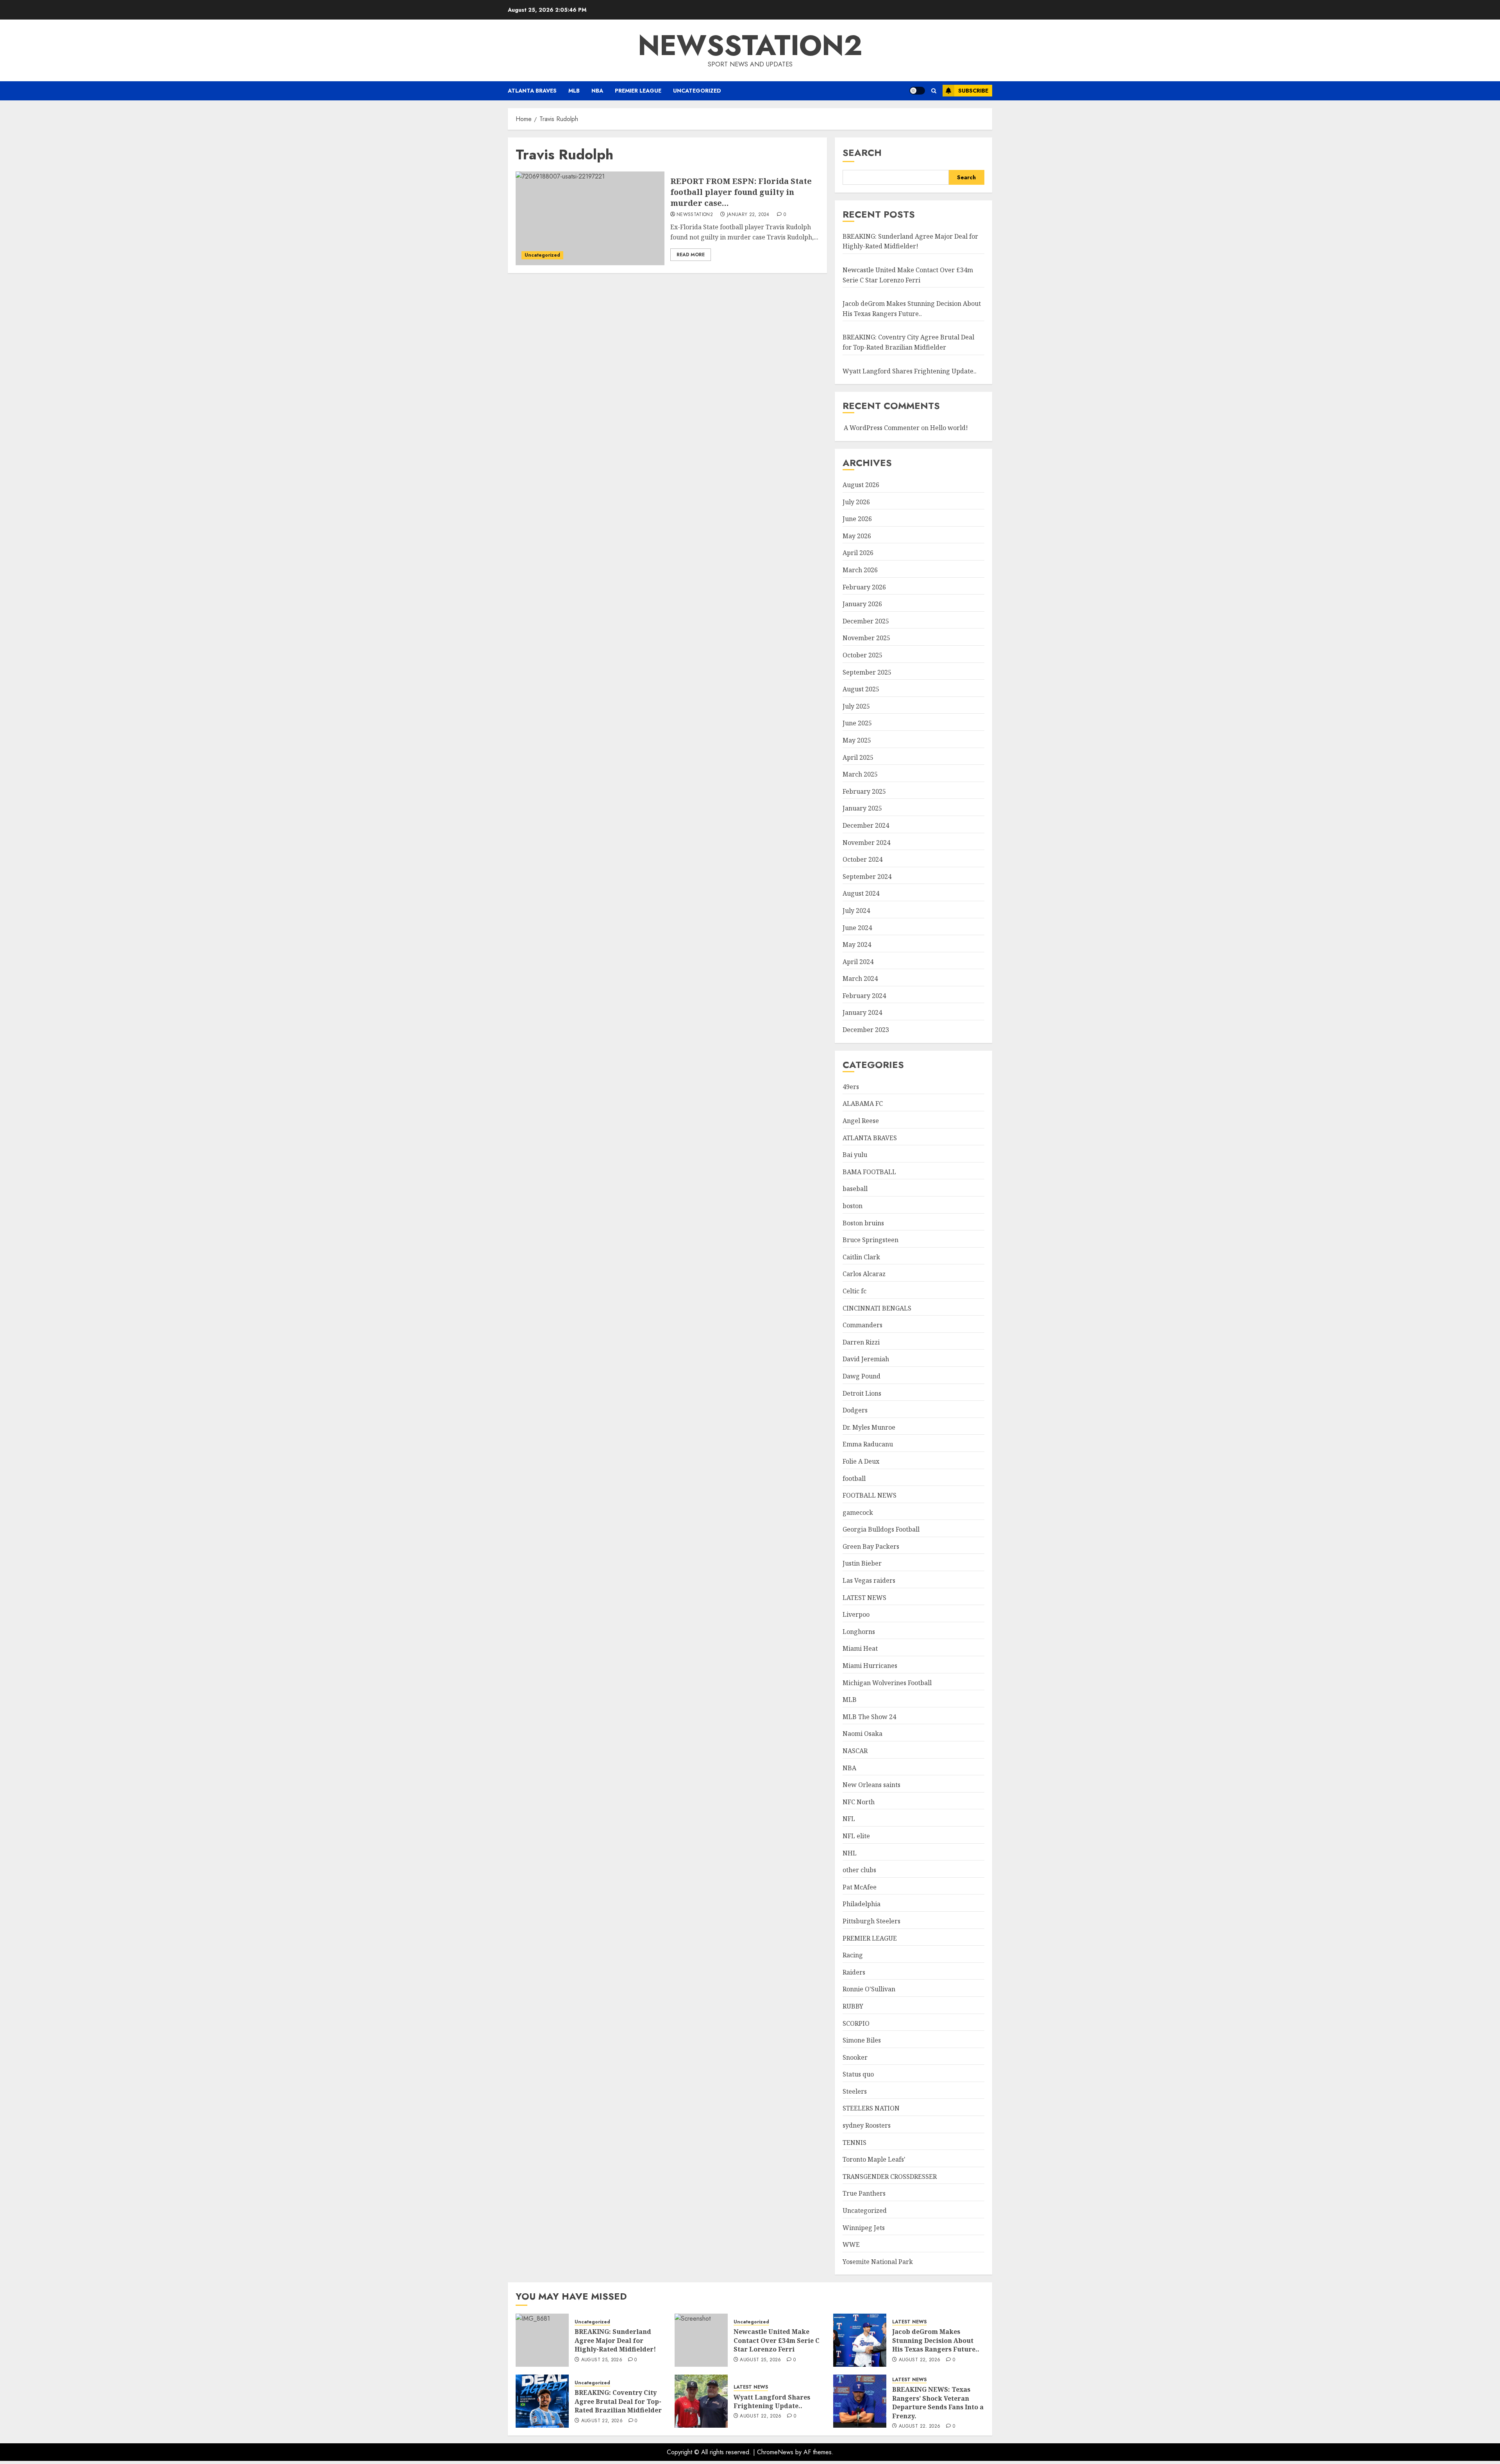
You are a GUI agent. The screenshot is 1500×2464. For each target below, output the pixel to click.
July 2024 (856, 911)
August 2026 (861, 485)
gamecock (858, 1512)
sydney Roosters (867, 2125)
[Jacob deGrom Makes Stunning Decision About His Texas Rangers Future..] (860, 2340)
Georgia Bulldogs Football (881, 1529)
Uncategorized (697, 91)
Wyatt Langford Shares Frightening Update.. (910, 371)
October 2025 (862, 655)
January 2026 (862, 604)
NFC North (859, 1802)
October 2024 (862, 859)
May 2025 (857, 740)
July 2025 (856, 706)
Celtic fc (854, 1291)
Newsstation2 (695, 215)
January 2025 (862, 808)
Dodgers (855, 1410)
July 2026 (856, 502)
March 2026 (860, 570)
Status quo (858, 2074)
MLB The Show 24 (869, 1717)
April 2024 (858, 962)
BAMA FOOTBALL (869, 1172)
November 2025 (866, 638)
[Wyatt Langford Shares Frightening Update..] (701, 2401)
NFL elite (856, 1836)
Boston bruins (863, 1223)
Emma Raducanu (868, 1444)
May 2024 (857, 945)
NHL (850, 1853)
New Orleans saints (871, 1785)
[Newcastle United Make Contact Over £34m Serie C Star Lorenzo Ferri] (701, 2340)
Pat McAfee (860, 1887)
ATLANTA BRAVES (532, 91)
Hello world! (949, 428)
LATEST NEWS (864, 1598)
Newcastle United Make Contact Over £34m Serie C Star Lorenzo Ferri (777, 2340)
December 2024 (866, 825)
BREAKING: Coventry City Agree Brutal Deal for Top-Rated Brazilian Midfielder (618, 2401)
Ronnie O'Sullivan (869, 1989)
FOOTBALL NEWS (870, 1495)
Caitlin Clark (861, 1257)
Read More (691, 255)
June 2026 (857, 519)
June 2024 (857, 928)
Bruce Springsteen (871, 1240)
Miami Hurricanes (870, 1666)
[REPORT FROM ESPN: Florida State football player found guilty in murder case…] (590, 218)
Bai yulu (855, 1155)
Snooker (855, 2057)
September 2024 (867, 877)
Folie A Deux (861, 1461)
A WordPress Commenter (882, 428)
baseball (855, 1189)
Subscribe (973, 91)
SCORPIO (856, 2023)
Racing (853, 1955)
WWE (851, 2244)
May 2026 (857, 536)
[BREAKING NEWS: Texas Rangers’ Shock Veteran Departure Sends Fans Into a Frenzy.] (860, 2401)
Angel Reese (861, 1121)
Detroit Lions (862, 1393)
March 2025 (860, 774)
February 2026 (864, 587)
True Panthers (864, 2193)
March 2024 (860, 978)
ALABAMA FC (863, 1103)
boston (853, 1206)
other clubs (859, 1870)
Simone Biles (862, 2040)
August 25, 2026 (602, 2360)
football (854, 1478)
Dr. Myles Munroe (869, 1427)
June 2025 (857, 723)
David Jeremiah (866, 1359)
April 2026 (858, 553)
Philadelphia (862, 1904)
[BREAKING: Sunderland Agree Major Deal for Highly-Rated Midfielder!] (542, 2340)
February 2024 (864, 996)
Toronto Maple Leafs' (874, 2159)
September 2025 (867, 672)
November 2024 (866, 843)
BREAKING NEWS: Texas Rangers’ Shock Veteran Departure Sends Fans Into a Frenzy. (938, 2402)
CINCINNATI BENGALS (877, 1308)
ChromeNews (775, 2452)
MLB (574, 91)
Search (862, 153)
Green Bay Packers (871, 1546)
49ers (851, 1087)
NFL (849, 1819)
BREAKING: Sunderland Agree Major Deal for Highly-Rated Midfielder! (910, 241)
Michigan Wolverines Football (887, 1683)
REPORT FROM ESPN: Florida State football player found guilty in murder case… (741, 192)
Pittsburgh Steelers (871, 1921)
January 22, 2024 (748, 215)
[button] (934, 91)
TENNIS (854, 2143)
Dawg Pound (862, 1376)
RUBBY (853, 2006)
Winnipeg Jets (864, 2228)
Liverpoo (856, 1614)
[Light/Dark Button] (917, 91)
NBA (597, 91)
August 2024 (861, 893)
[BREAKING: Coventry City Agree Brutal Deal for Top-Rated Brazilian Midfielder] (542, 2401)
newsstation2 (750, 45)
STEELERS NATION (871, 2108)
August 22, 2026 (920, 2360)
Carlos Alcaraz (864, 1274)
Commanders (862, 1325)
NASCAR (855, 1751)
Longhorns (859, 1632)
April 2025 (858, 757)
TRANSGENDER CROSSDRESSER (890, 2177)
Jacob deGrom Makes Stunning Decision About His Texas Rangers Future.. (936, 2340)
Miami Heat (860, 1648)
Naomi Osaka (862, 1734)
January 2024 (862, 1012)
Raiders (854, 1972)
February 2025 (864, 791)
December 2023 (866, 1030)
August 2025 (861, 689)
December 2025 (866, 621)
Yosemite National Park (878, 2262)
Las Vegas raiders (869, 1580)
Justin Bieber (862, 1563)
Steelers (855, 2091)
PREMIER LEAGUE (638, 91)
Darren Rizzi (861, 1342)
